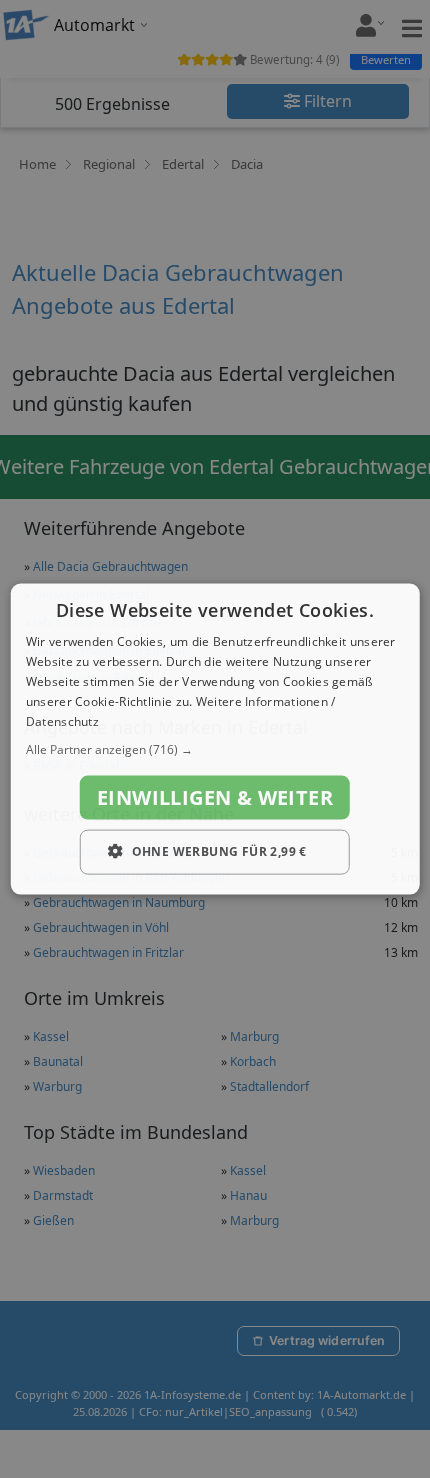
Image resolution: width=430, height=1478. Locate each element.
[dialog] (215, 739)
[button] (215, 750)
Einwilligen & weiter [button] (215, 797)
